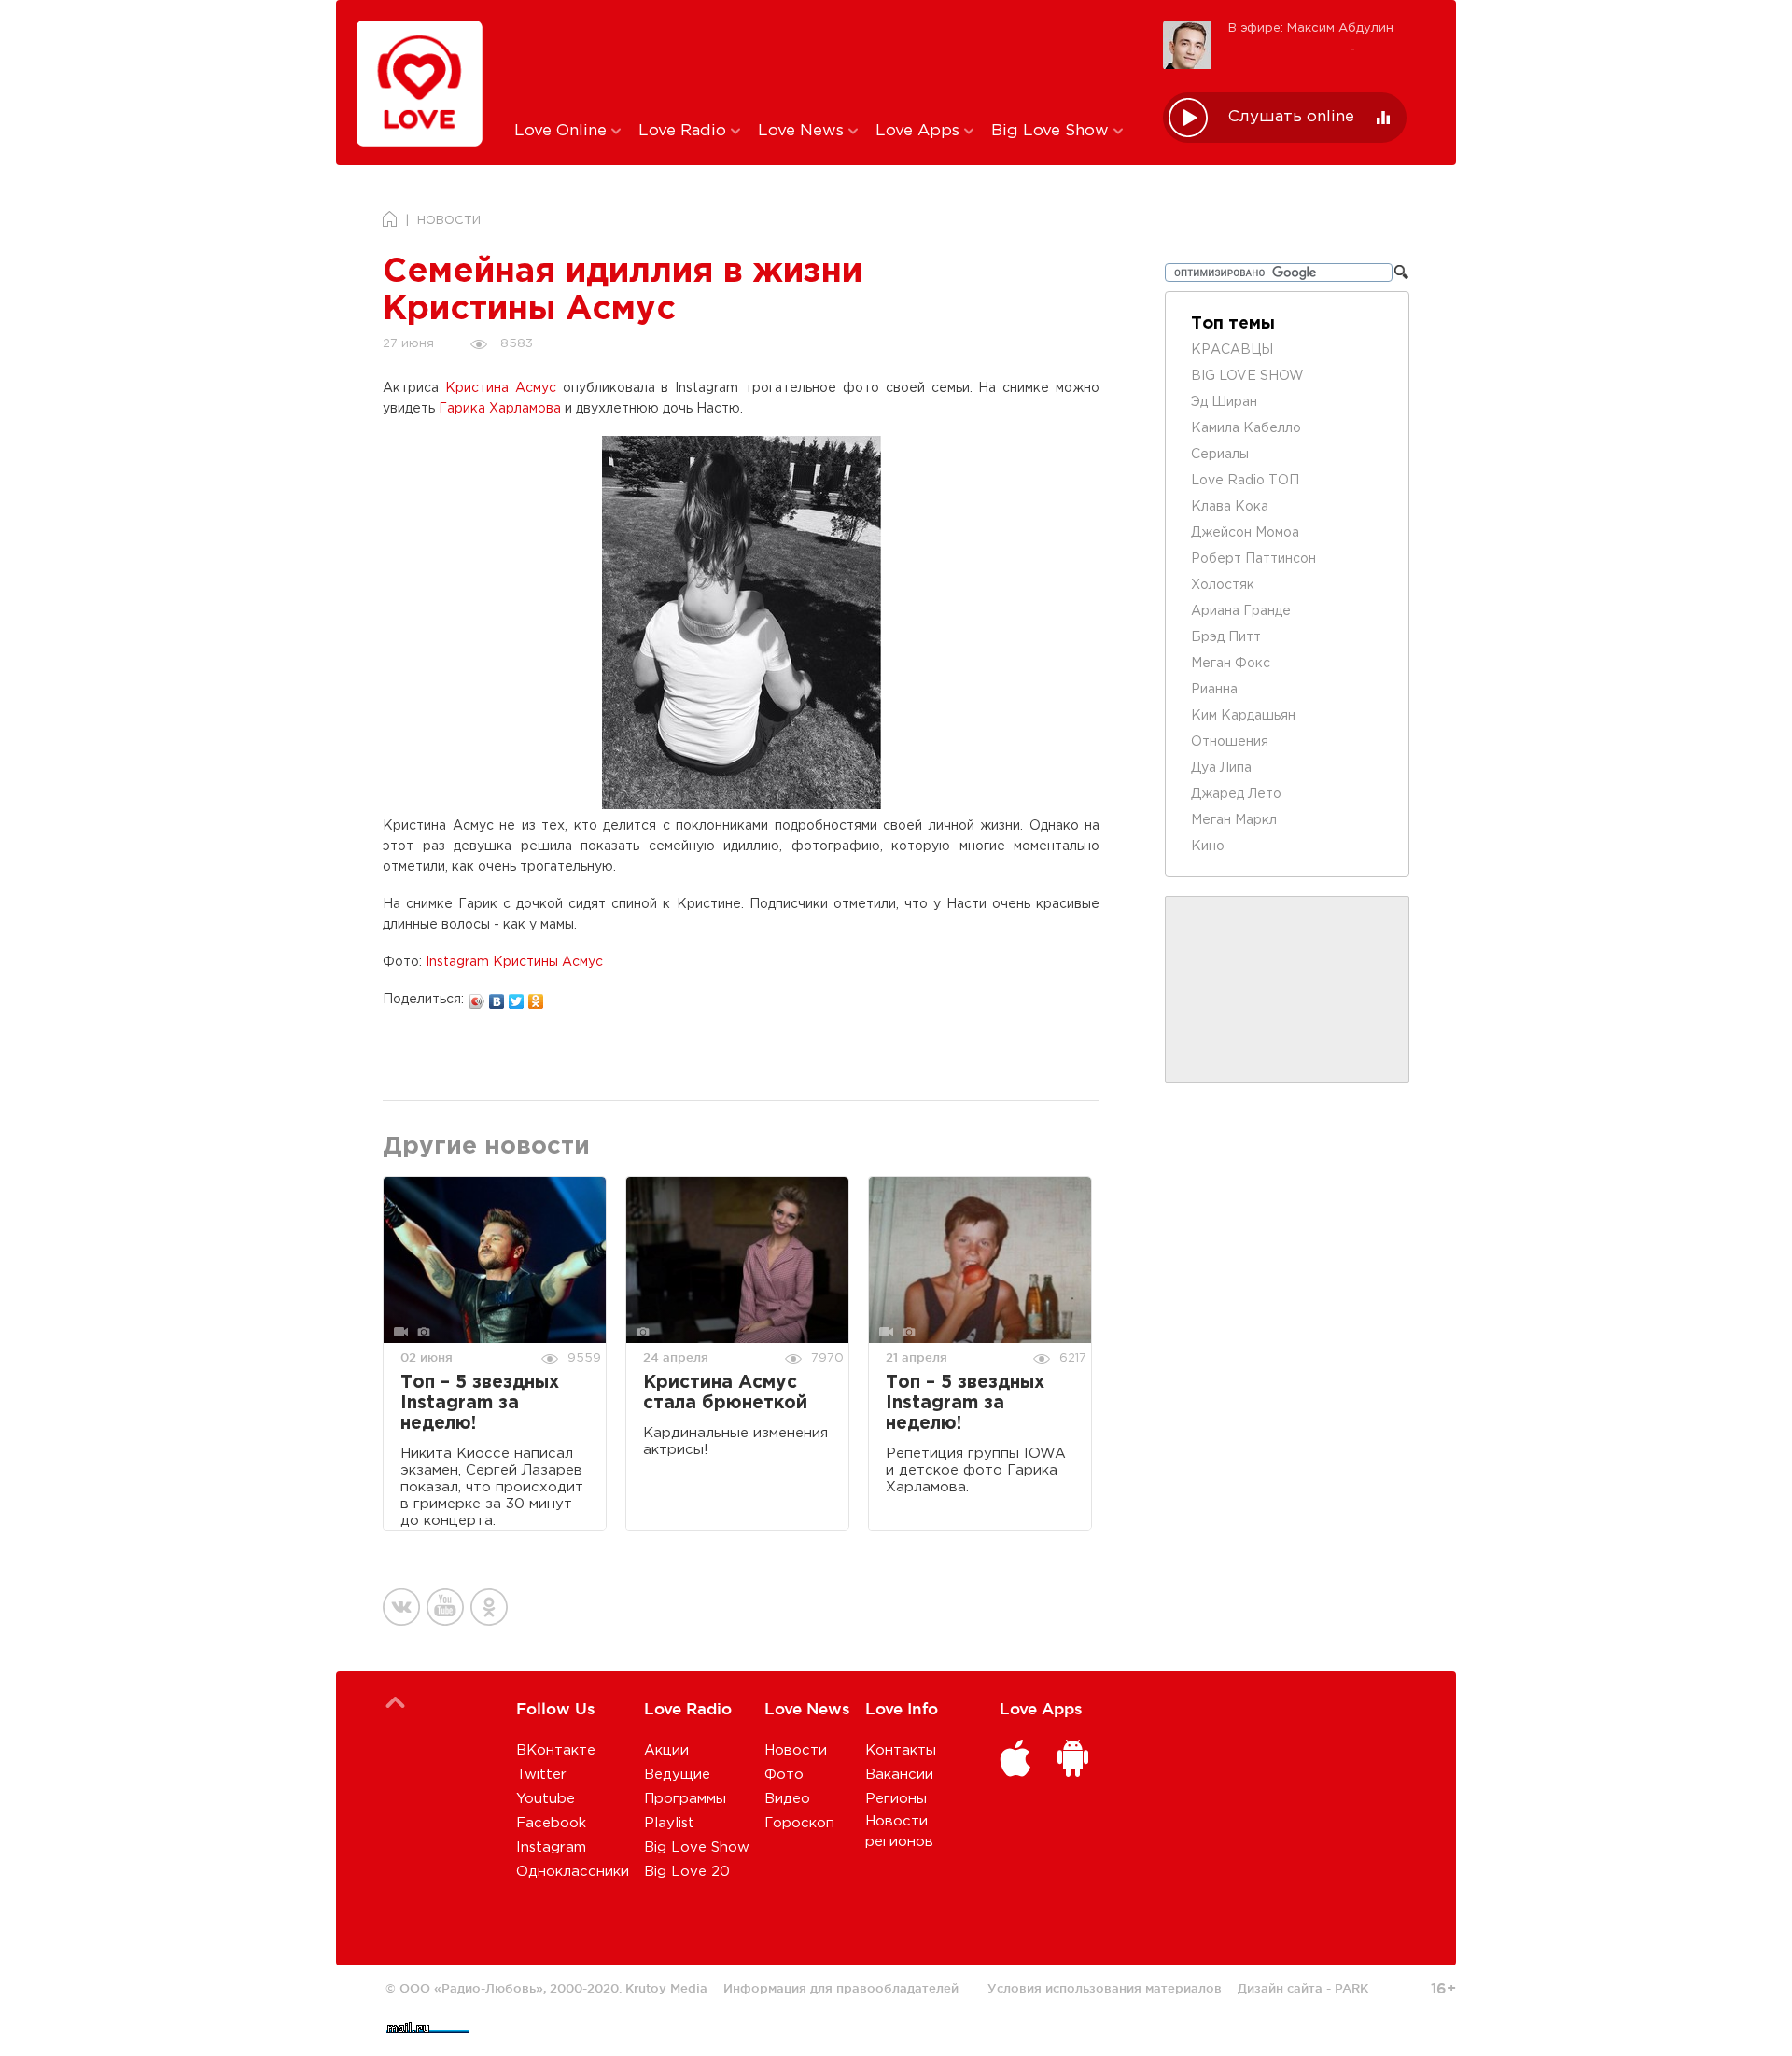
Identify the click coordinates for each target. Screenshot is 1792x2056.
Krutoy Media (666, 1988)
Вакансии (899, 1775)
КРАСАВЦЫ (1232, 350)
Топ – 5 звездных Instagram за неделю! (480, 1403)
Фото (784, 1775)
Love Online (563, 131)
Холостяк (1223, 585)
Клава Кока (1230, 507)
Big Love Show (1052, 131)
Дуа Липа (1221, 768)
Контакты (901, 1750)
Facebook (551, 1823)
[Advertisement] (825, 59)
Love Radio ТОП (1245, 481)
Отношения (1230, 742)
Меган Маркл (1234, 820)
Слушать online (1291, 117)
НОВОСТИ (449, 221)
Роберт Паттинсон (1253, 559)
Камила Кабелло (1246, 428)
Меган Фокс (1231, 664)
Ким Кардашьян (1243, 716)
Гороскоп (799, 1823)
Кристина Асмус (501, 388)
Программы (685, 1799)
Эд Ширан (1224, 402)
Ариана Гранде (1241, 611)
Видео (787, 1799)
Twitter (541, 1775)
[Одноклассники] (536, 997)
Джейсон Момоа (1245, 533)
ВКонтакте (556, 1750)
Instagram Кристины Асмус (514, 962)
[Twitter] (517, 997)
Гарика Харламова (500, 409)
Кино (1208, 846)
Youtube (546, 1799)
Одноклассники (573, 1872)
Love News (803, 131)
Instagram (551, 1847)
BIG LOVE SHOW (1247, 376)
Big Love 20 (687, 1872)
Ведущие (677, 1775)
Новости (796, 1750)
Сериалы (1220, 455)
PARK (1351, 1988)
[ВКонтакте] (497, 997)
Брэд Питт (1226, 637)
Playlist (669, 1823)
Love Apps (920, 131)
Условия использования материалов (1105, 1988)
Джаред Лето (1236, 794)
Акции (666, 1750)
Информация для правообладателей (841, 1988)
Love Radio (685, 131)
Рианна (1214, 690)
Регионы (896, 1799)
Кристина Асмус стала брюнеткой (725, 1393)
